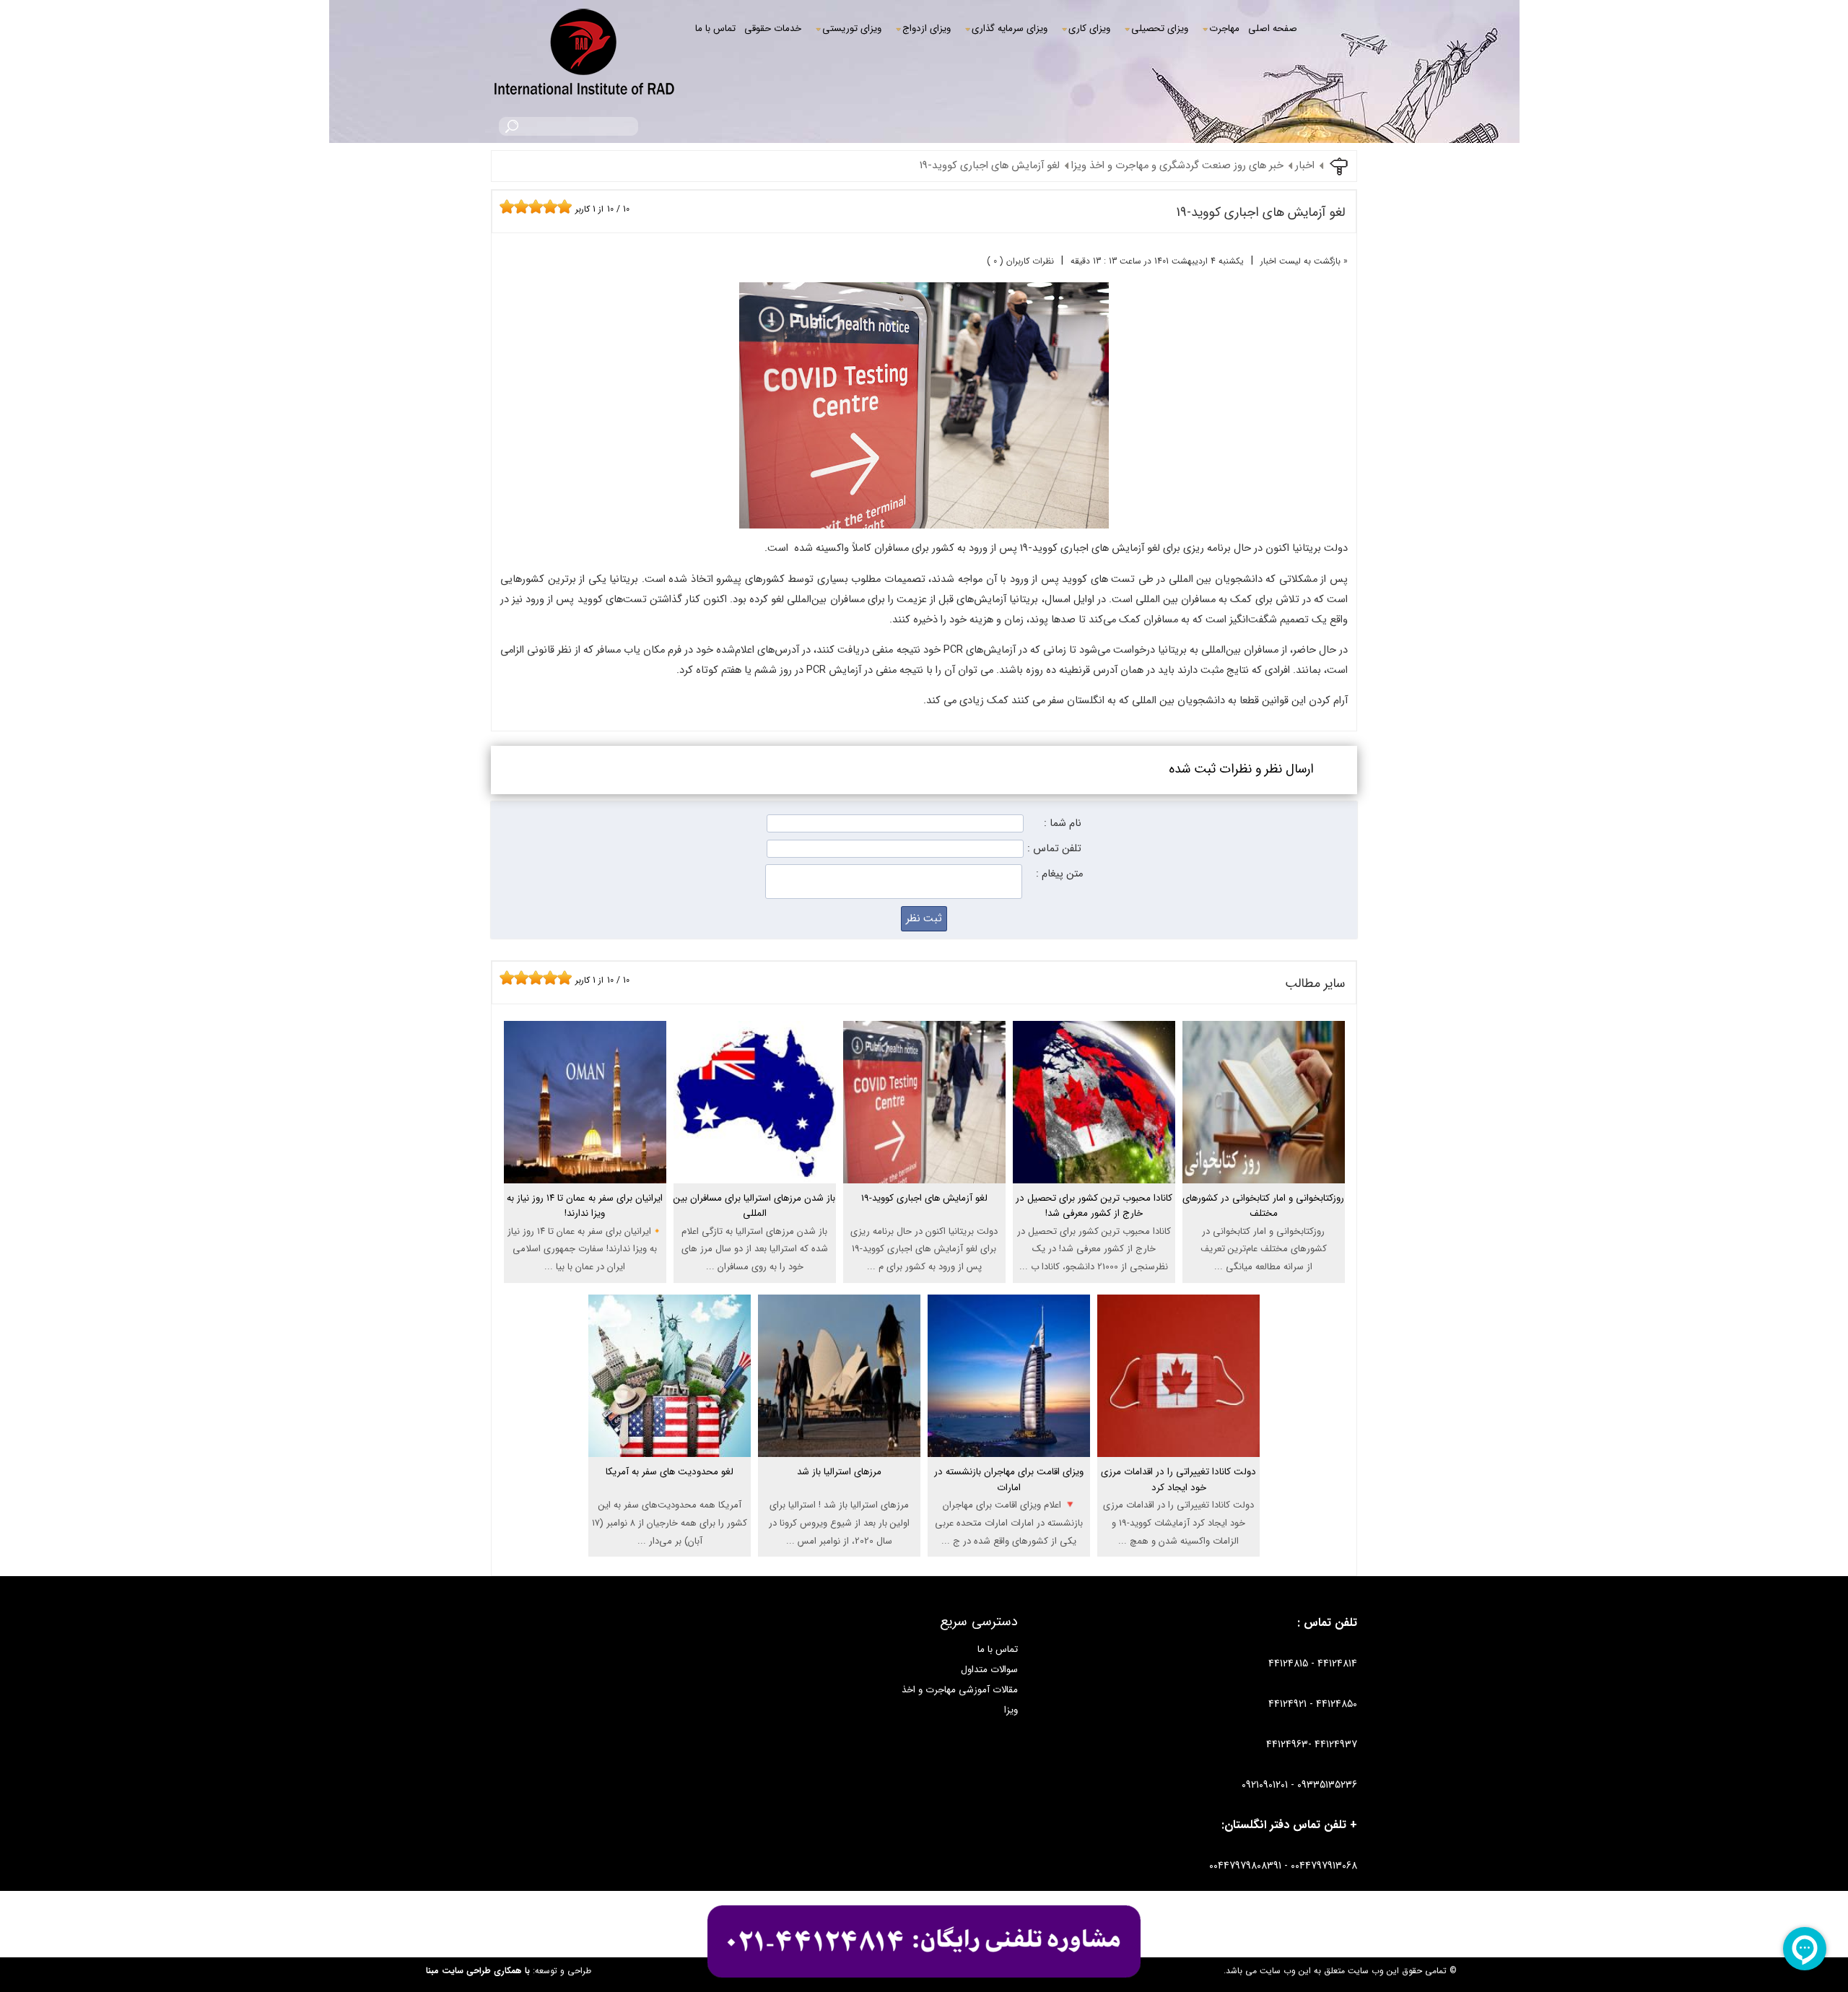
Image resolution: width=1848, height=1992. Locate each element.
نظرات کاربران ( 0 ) (1020, 261)
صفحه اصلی (1273, 29)
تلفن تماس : (1054, 849)
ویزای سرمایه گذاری (1010, 29)
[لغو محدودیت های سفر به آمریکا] (670, 1494)
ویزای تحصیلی (1160, 29)
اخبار (1305, 166)
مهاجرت (1224, 29)
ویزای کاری (1089, 29)
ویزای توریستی (852, 29)
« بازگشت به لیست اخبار (1304, 261)
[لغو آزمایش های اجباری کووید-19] (924, 1221)
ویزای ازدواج (927, 29)
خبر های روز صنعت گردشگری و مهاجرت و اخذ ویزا (1177, 166)
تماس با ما (715, 29)
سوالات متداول (989, 1670)
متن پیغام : (1059, 874)
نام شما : (1063, 823)
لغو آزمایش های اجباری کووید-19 (990, 166)
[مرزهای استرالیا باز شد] (839, 1494)
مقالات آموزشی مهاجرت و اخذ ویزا (960, 1700)
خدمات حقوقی (773, 29)
